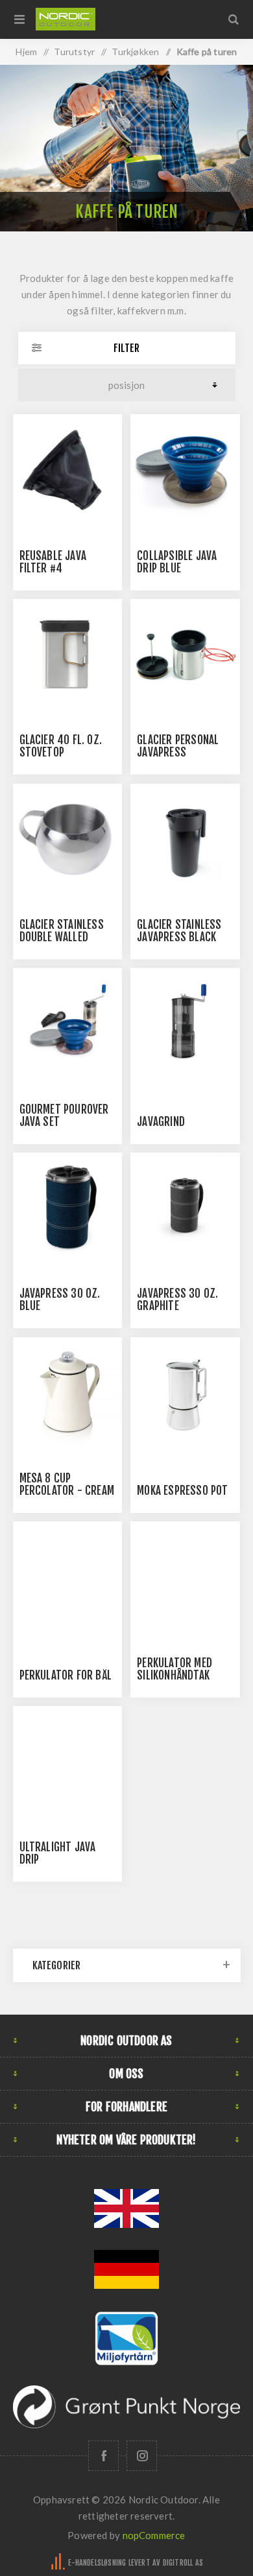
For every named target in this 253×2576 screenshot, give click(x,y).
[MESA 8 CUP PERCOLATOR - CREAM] (67, 1392)
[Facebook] (103, 2456)
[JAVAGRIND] (185, 1022)
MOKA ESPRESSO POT (182, 1491)
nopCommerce (154, 2535)
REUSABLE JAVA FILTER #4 (53, 562)
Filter (126, 348)
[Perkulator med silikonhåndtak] (185, 1576)
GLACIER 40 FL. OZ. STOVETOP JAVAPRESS (61, 752)
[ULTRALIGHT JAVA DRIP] (67, 1761)
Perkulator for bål (66, 1675)
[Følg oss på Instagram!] (142, 2456)
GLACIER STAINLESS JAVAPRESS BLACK (179, 931)
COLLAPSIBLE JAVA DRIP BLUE (177, 562)
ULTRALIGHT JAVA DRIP (58, 1853)
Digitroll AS (183, 2563)
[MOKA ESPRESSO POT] (185, 1392)
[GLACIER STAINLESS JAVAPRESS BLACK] (185, 838)
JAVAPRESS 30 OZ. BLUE (60, 1300)
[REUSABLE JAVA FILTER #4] (67, 469)
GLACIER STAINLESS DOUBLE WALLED (62, 931)
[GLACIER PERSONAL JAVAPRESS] (185, 653)
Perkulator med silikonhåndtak (175, 1669)
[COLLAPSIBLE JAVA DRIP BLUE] (185, 469)
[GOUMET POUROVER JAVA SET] (67, 1022)
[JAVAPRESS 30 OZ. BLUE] (67, 1207)
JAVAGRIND (161, 1122)
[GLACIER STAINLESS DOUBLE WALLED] (67, 838)
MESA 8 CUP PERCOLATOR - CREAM (67, 1484)
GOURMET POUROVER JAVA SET (64, 1116)
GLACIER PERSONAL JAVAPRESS (178, 746)
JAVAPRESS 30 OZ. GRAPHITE (177, 1300)
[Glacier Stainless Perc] (67, 1576)
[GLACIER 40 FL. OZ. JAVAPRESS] (67, 653)
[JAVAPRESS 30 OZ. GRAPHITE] (185, 1207)
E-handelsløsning (97, 2563)
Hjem (26, 52)
